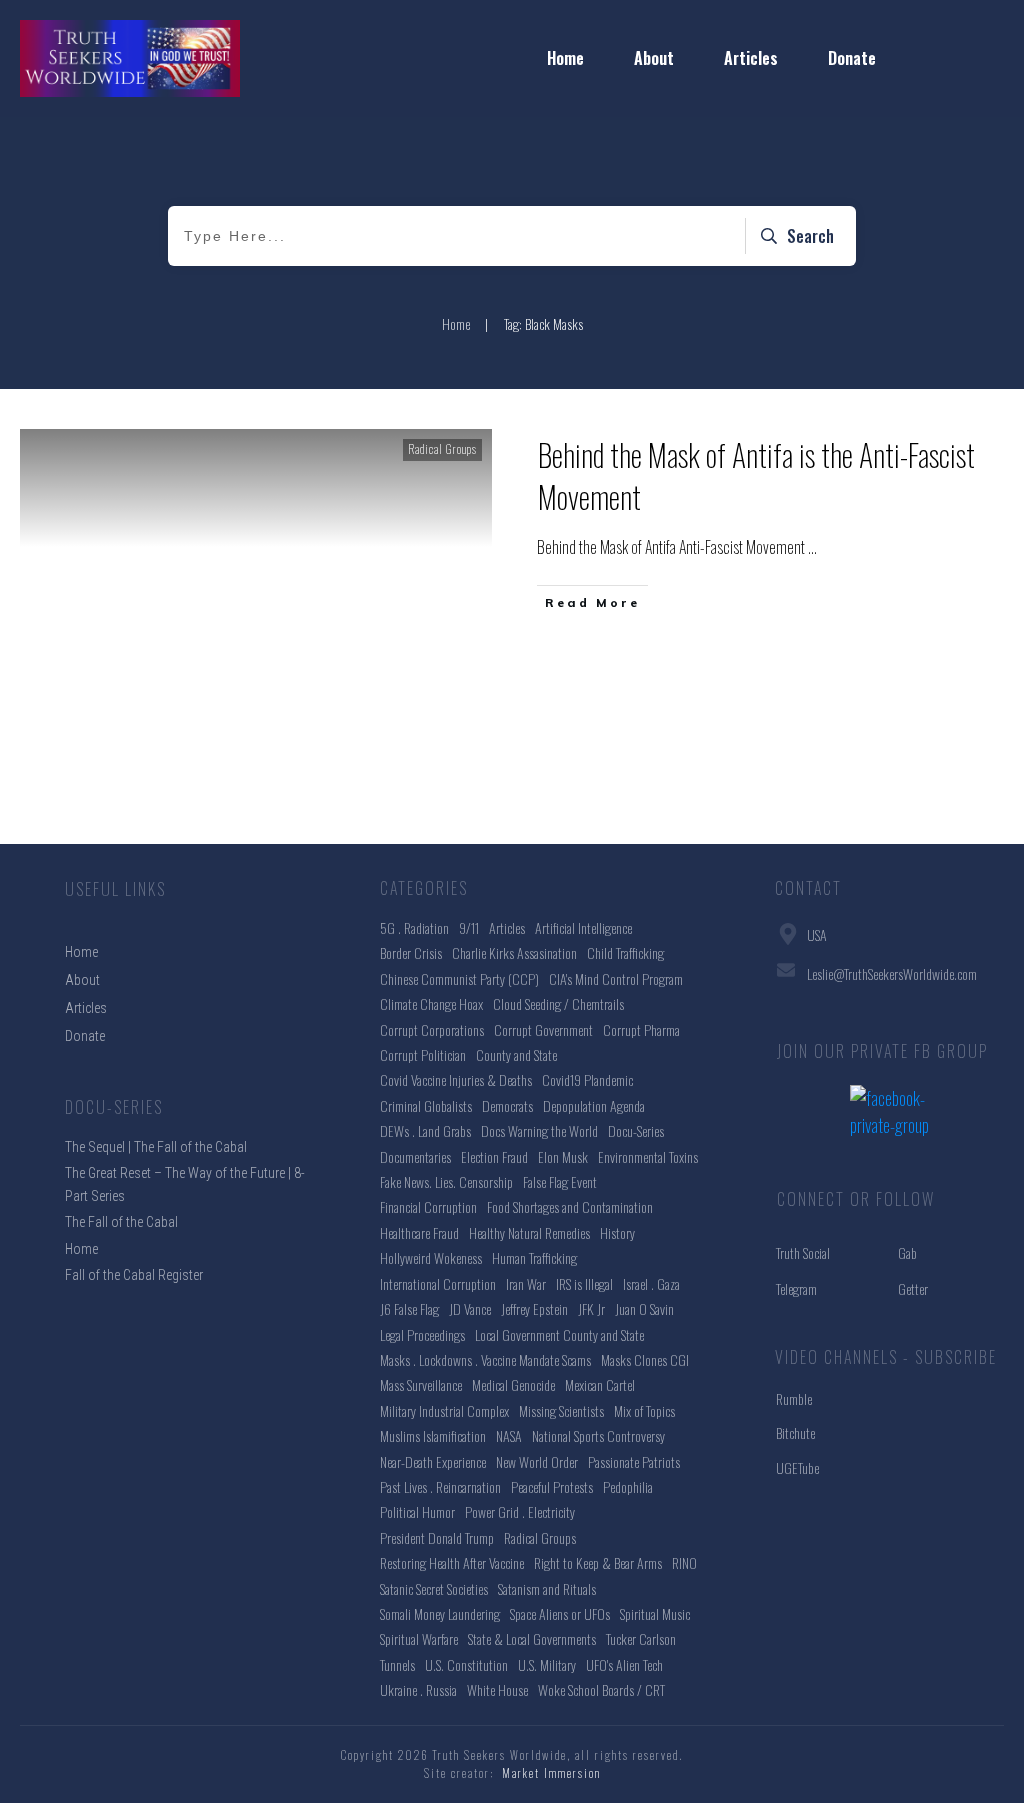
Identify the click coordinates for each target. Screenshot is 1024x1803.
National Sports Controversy (598, 1435)
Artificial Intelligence (583, 927)
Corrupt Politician (423, 1054)
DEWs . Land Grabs (425, 1130)
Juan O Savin (644, 1308)
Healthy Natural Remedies (529, 1232)
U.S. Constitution (466, 1664)
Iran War (526, 1283)
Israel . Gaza (651, 1283)
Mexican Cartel (600, 1384)
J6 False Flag (409, 1308)
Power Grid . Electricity (520, 1511)
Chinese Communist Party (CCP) (459, 978)
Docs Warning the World (539, 1130)
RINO (684, 1562)
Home (81, 1249)
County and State (516, 1054)
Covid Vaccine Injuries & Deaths (456, 1079)
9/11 (469, 927)
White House (497, 1689)
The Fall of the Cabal (121, 1222)
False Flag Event (560, 1181)
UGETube (797, 1467)
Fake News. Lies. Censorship (446, 1181)
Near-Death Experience (433, 1461)
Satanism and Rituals (547, 1588)
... (812, 547)
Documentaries (415, 1156)
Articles (507, 927)
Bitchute (795, 1432)
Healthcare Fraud (419, 1232)
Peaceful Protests (552, 1486)
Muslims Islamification (433, 1435)
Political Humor (417, 1511)
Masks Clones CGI (645, 1359)
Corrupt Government (543, 1029)
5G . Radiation (414, 927)
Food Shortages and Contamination (570, 1206)
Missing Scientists (561, 1410)
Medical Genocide (513, 1384)
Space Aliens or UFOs (560, 1613)
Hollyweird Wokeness (431, 1257)
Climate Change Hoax (431, 1003)
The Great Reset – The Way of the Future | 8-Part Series (185, 1184)
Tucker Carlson (641, 1638)
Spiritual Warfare (419, 1638)
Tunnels (397, 1664)
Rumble (794, 1398)
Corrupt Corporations (432, 1029)
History (617, 1232)
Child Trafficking (625, 952)
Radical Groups (442, 449)
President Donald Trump (437, 1537)
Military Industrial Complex (444, 1410)
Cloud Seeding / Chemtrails (558, 1003)
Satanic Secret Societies (434, 1588)
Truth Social (803, 1252)
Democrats (507, 1105)
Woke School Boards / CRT (601, 1689)
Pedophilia (628, 1486)
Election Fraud (494, 1156)
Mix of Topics (644, 1410)
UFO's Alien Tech (624, 1664)
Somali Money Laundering (440, 1613)
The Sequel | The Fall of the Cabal (156, 1147)
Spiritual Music (655, 1613)
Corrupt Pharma (641, 1029)
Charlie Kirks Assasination (514, 952)
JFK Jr (591, 1308)
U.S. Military (547, 1664)
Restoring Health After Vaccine (452, 1562)
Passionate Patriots (634, 1461)
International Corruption (438, 1283)
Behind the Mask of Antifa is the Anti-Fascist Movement (756, 475)
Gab (907, 1252)
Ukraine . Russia (418, 1689)
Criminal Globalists (426, 1105)
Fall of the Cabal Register (134, 1275)
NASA (509, 1435)
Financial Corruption (428, 1206)
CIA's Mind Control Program (616, 978)
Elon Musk (563, 1156)
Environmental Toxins (648, 1156)
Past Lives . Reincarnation (440, 1486)
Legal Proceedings (422, 1334)
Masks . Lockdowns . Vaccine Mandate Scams (485, 1359)
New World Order (537, 1461)
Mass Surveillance (421, 1384)
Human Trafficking (534, 1257)
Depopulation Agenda (594, 1105)
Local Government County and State (559, 1334)
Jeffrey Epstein (534, 1308)
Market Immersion (551, 1773)
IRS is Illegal (584, 1283)
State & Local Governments (532, 1638)
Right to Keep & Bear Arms (598, 1562)
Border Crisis (411, 952)
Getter (913, 1288)
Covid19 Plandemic (587, 1079)
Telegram (796, 1288)
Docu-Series (636, 1130)
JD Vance (470, 1308)
